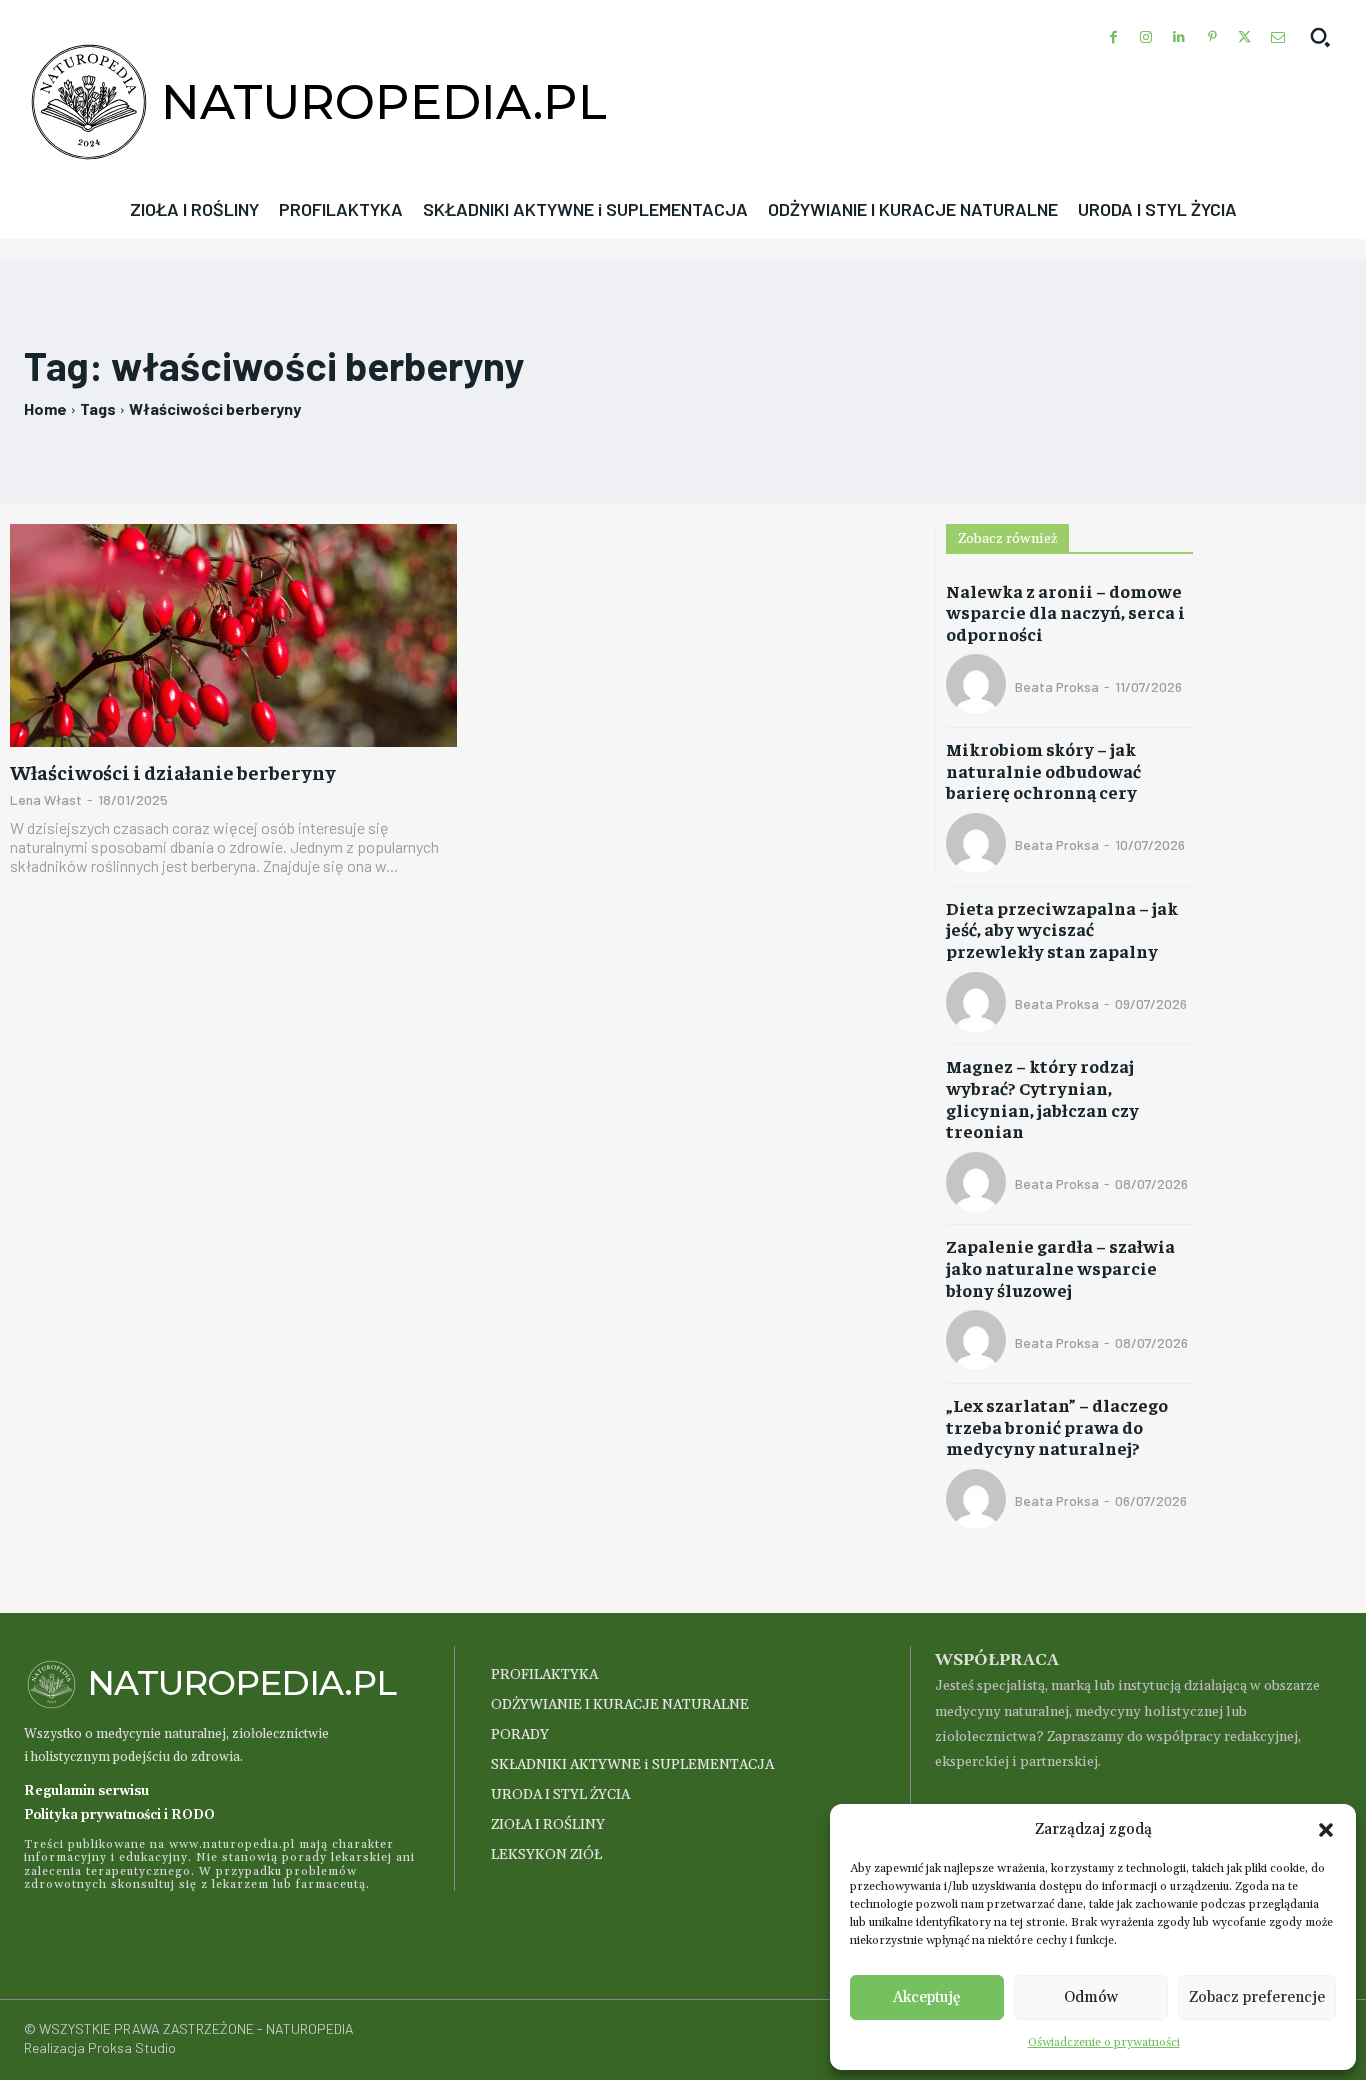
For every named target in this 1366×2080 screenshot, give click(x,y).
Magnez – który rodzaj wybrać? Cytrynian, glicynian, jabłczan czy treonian (1042, 1098)
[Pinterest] (1212, 37)
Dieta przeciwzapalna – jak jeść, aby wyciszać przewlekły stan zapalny (1062, 929)
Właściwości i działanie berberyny (173, 771)
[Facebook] (1113, 37)
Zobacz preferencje (1257, 1997)
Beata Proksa (1057, 686)
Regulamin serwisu (86, 1791)
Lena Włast (46, 799)
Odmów (1091, 1997)
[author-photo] (979, 686)
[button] (1326, 1830)
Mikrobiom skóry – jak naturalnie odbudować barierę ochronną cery (1043, 770)
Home (45, 408)
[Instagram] (1146, 37)
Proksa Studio (132, 2047)
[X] (1244, 37)
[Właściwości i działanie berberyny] (233, 636)
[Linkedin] (1179, 37)
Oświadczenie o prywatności (1104, 2042)
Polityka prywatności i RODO (119, 1815)
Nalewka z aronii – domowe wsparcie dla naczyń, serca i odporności (1065, 612)
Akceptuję (927, 1997)
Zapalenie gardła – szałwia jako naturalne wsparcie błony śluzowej (1060, 1267)
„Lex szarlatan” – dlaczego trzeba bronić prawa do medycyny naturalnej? (1057, 1426)
